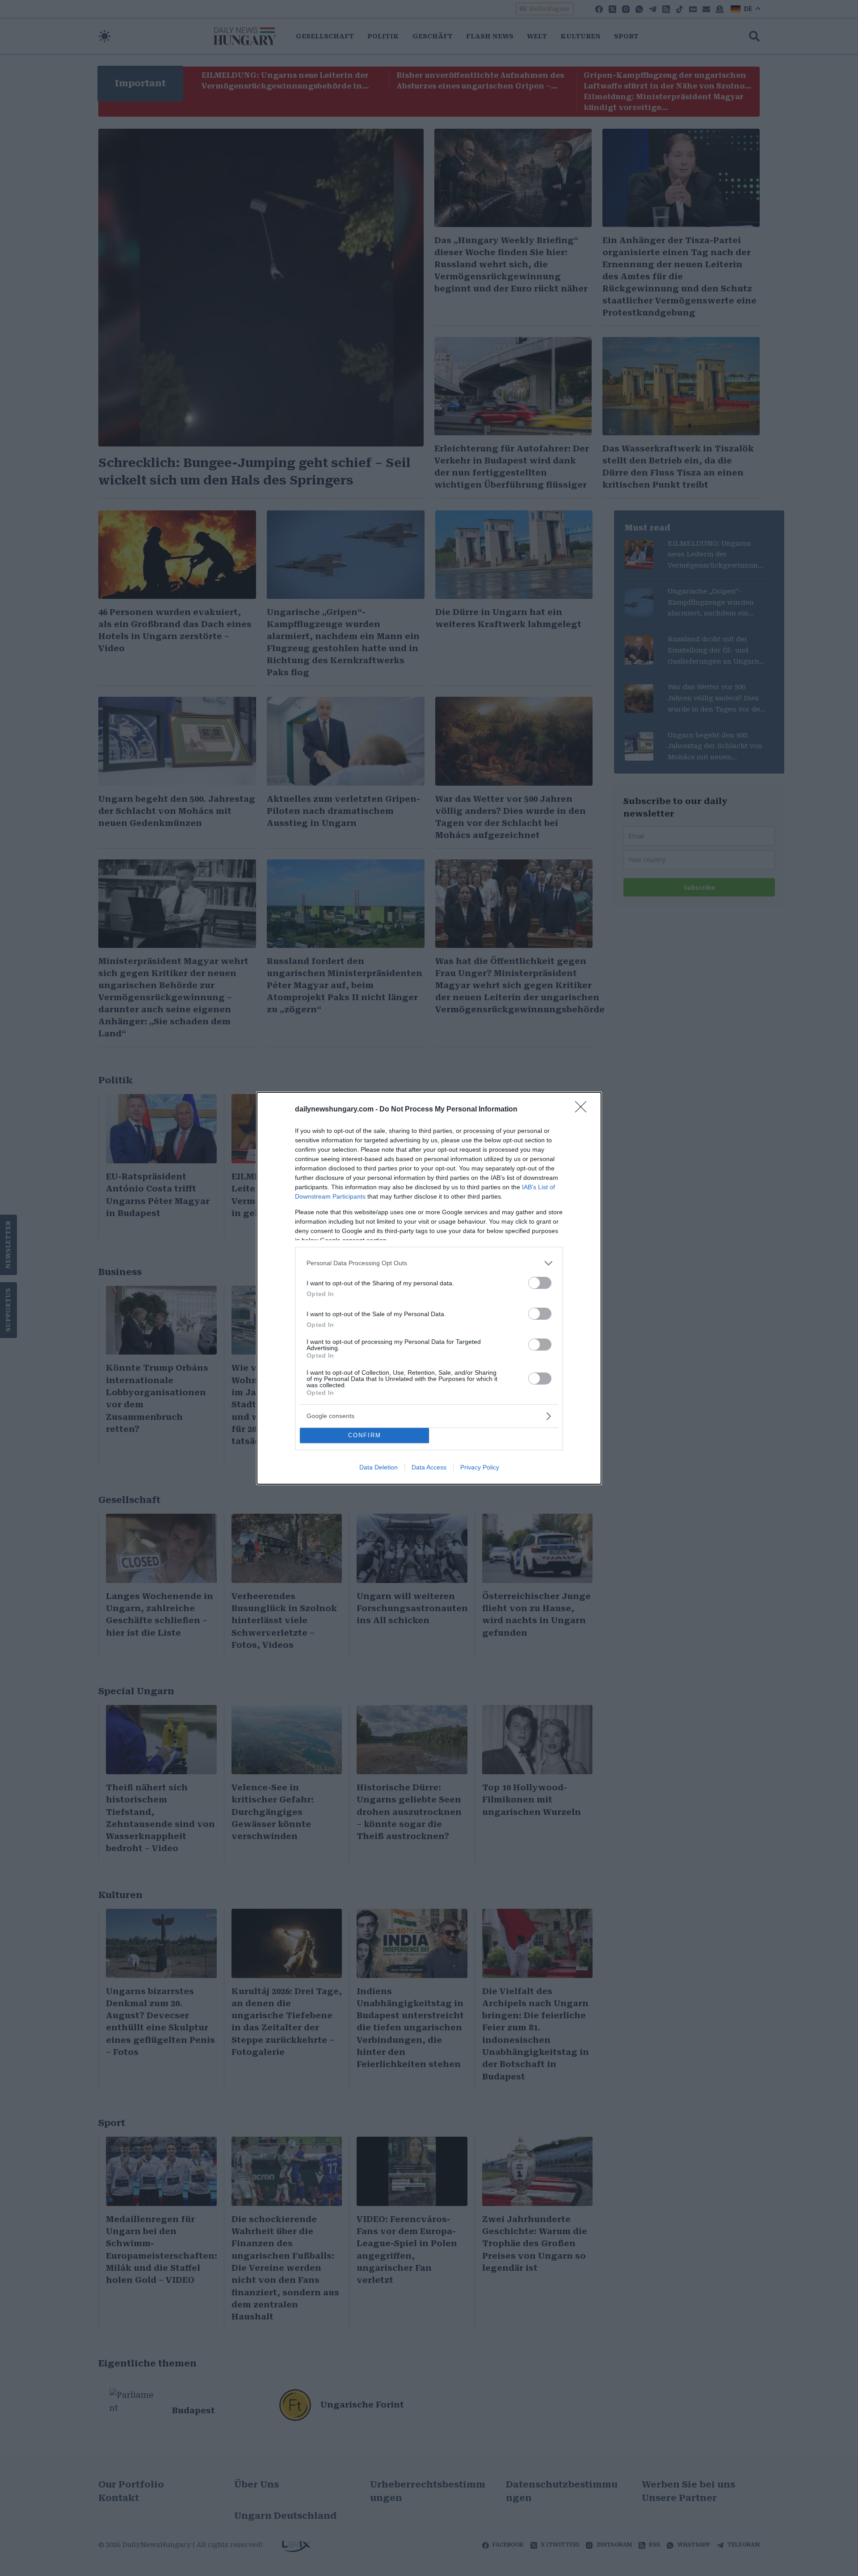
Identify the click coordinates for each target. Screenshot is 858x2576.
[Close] (584, 1110)
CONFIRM (365, 1435)
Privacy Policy (480, 1467)
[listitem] (429, 1263)
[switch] (540, 1283)
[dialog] (429, 1288)
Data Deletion (379, 1467)
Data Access (429, 1467)
